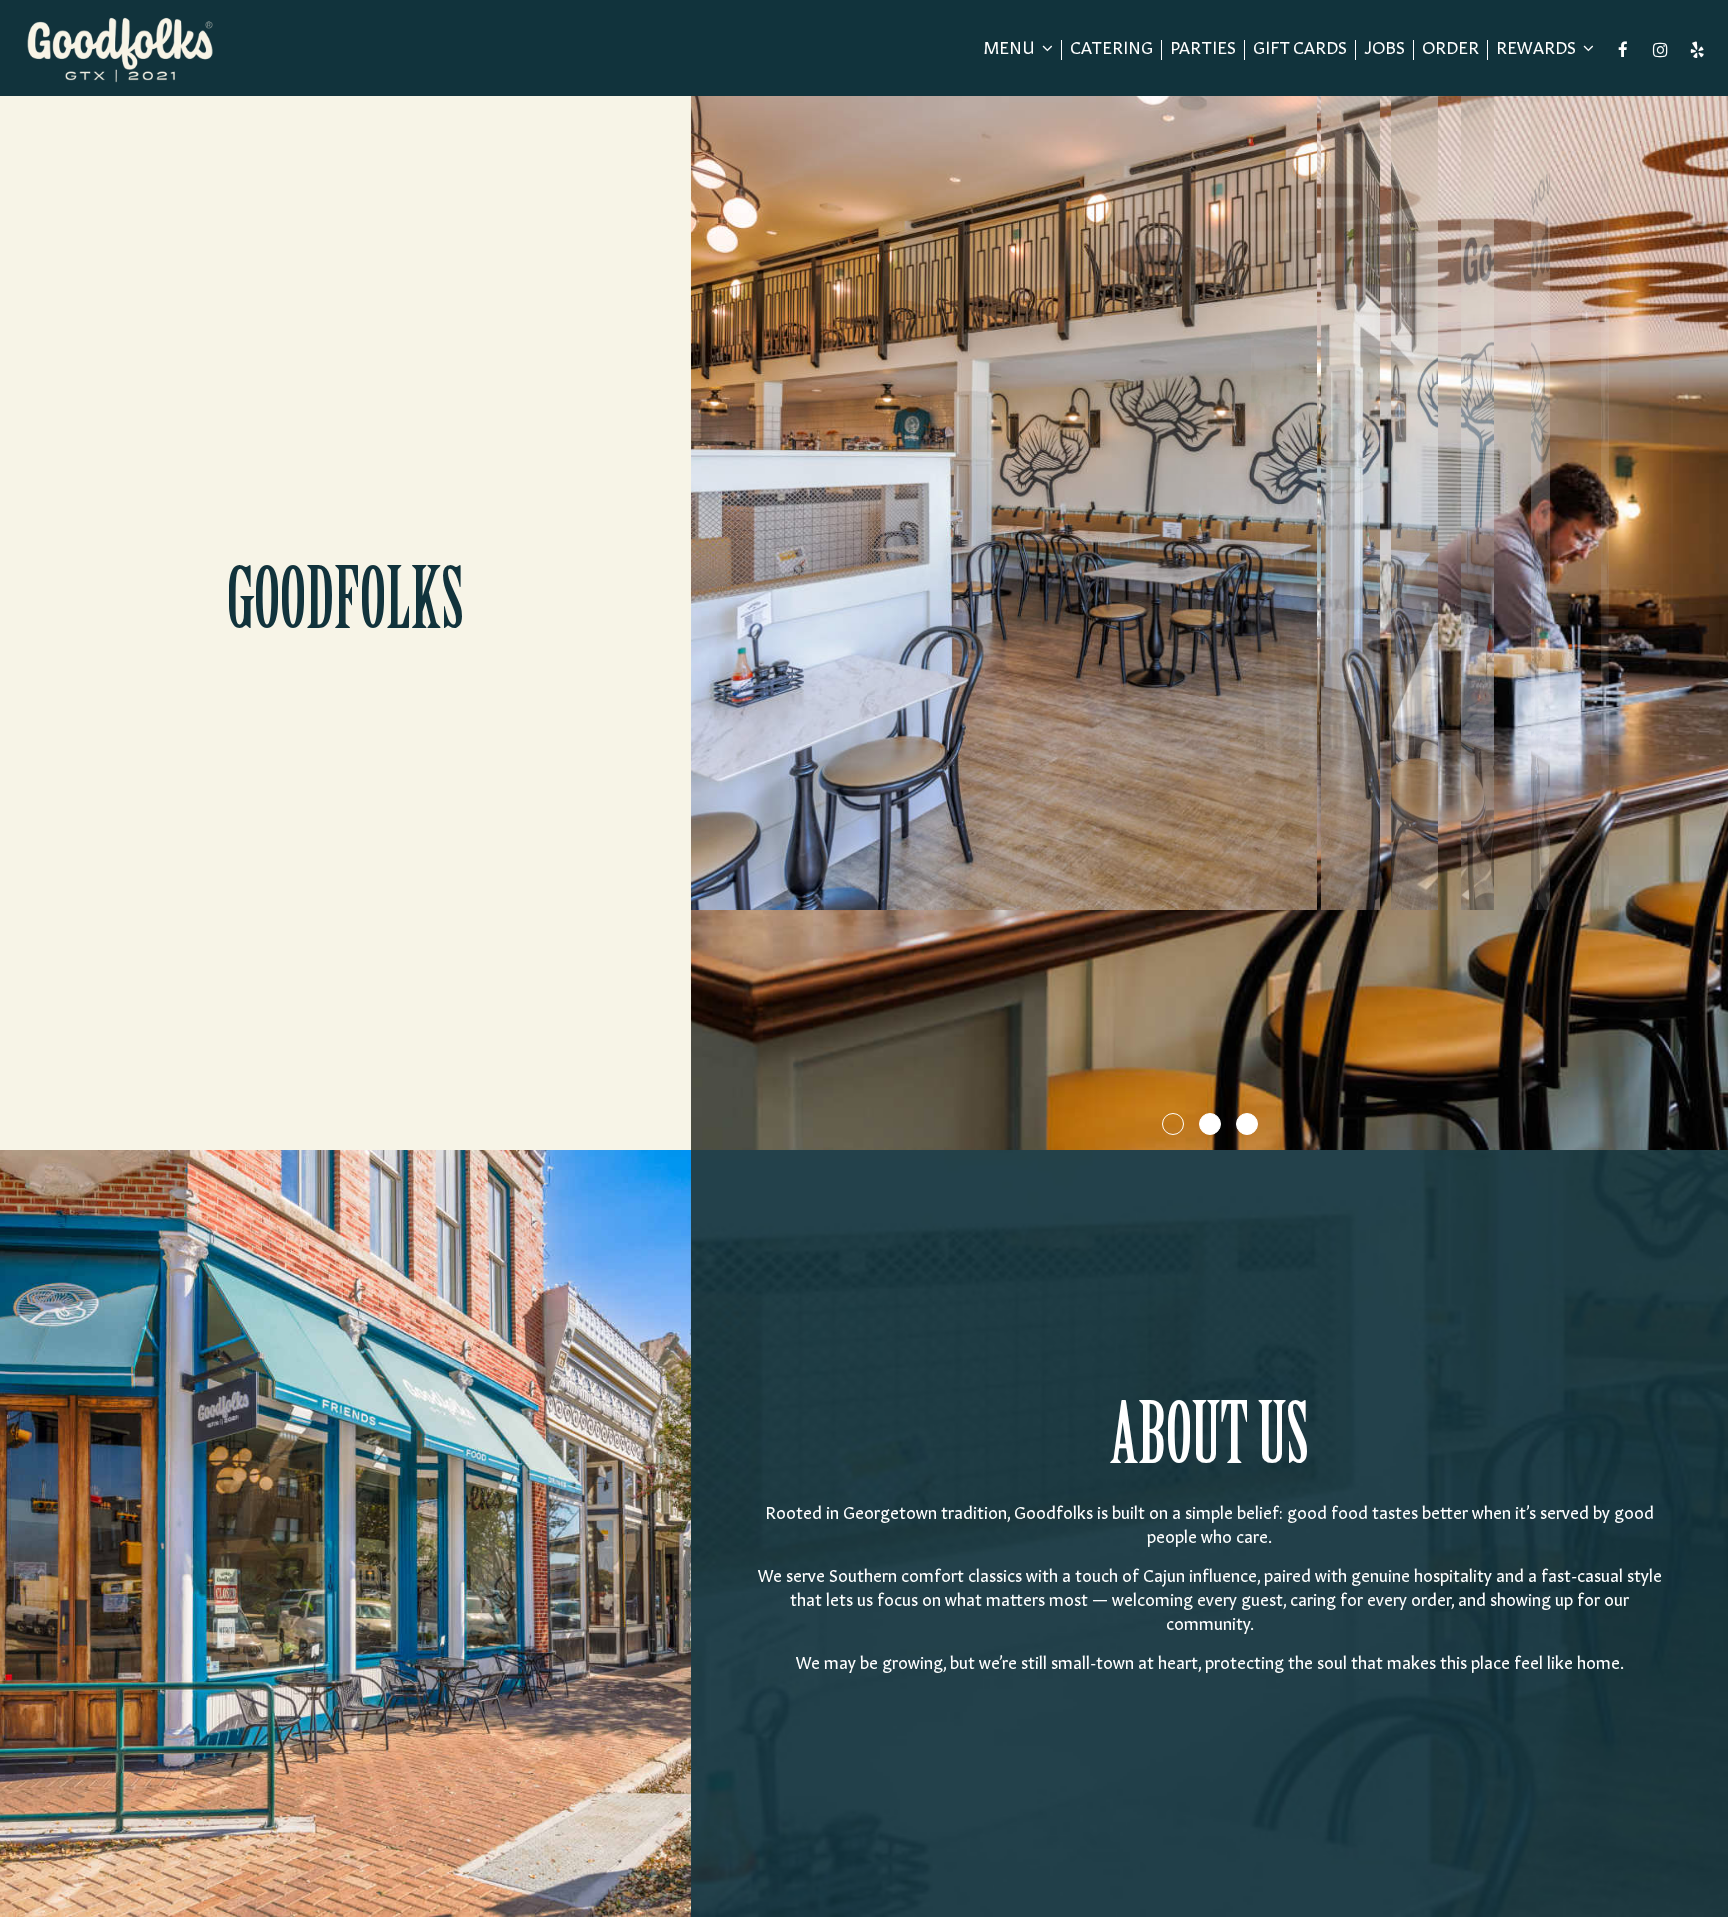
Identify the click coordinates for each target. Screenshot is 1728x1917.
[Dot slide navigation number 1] (1173, 1124)
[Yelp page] (1697, 50)
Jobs (1384, 49)
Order (1450, 49)
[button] (1713, 1135)
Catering (1111, 49)
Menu (1011, 49)
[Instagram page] (1660, 50)
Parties (1203, 49)
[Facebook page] (1623, 50)
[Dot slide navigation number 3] (1247, 1124)
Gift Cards (1300, 49)
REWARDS (1538, 49)
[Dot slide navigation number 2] (1210, 1124)
